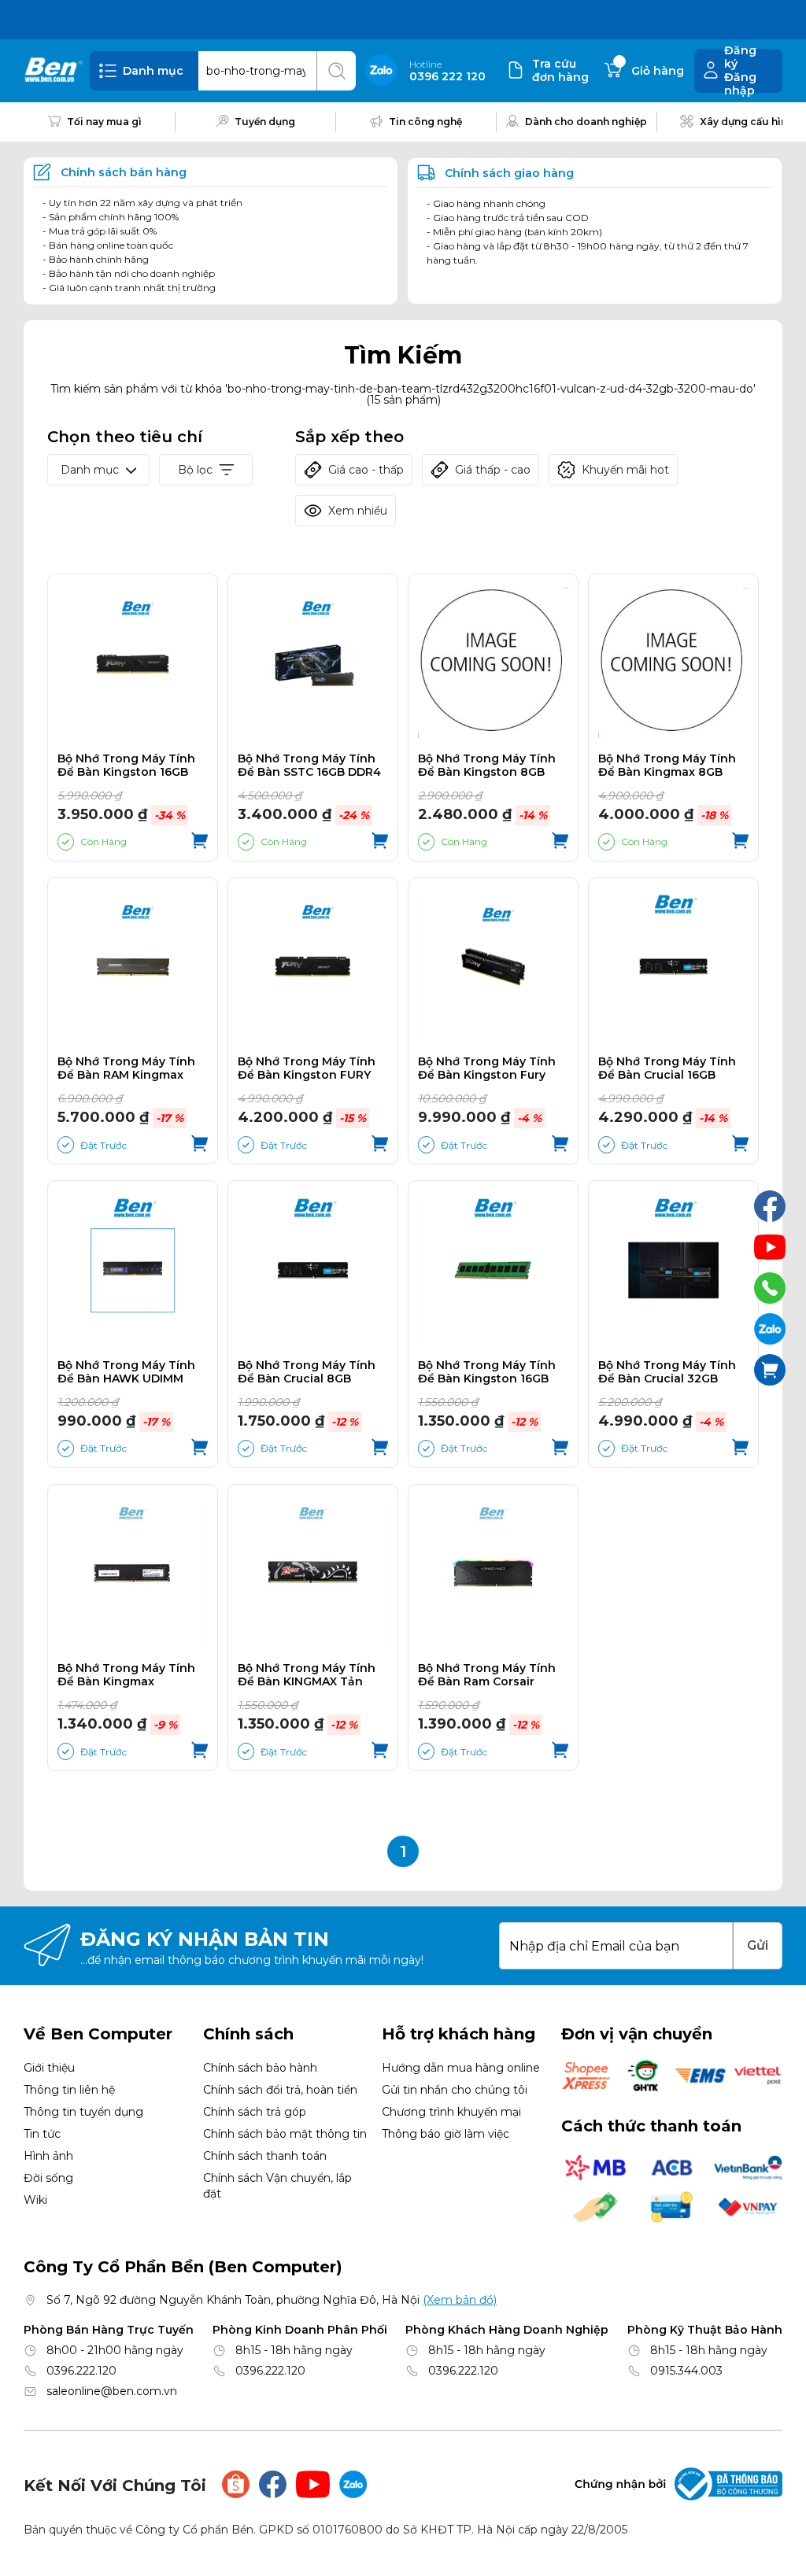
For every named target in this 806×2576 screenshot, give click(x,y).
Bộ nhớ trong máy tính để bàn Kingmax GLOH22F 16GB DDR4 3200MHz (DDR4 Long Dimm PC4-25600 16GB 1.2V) (126, 1675)
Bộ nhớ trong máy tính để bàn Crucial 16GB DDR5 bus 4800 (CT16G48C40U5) (667, 1068)
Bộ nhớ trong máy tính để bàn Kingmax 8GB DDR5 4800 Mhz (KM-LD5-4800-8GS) (673, 766)
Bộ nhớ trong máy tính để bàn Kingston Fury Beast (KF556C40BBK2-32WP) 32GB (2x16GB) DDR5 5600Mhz (487, 1068)
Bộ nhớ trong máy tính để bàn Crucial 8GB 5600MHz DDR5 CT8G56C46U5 (307, 1372)
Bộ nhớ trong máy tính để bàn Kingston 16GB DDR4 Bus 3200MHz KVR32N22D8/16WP (487, 1372)
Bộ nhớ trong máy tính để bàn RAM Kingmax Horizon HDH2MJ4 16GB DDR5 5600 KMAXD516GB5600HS (126, 1068)
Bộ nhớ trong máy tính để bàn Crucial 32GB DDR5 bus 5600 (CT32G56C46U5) (667, 1372)
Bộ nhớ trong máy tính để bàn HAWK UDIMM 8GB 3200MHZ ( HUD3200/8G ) (126, 1372)
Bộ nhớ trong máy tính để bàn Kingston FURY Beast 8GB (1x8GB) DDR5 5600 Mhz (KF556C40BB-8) (309, 1068)
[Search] (336, 71)
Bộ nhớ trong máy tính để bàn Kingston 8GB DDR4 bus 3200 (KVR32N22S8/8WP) (487, 766)
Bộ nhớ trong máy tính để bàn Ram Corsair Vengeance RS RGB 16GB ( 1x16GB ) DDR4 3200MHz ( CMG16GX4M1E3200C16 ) (493, 1675)
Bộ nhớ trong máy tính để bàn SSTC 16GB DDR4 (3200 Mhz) (309, 766)
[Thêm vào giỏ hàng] (200, 842)
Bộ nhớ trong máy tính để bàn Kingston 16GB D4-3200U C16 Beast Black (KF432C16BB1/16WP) (126, 766)
